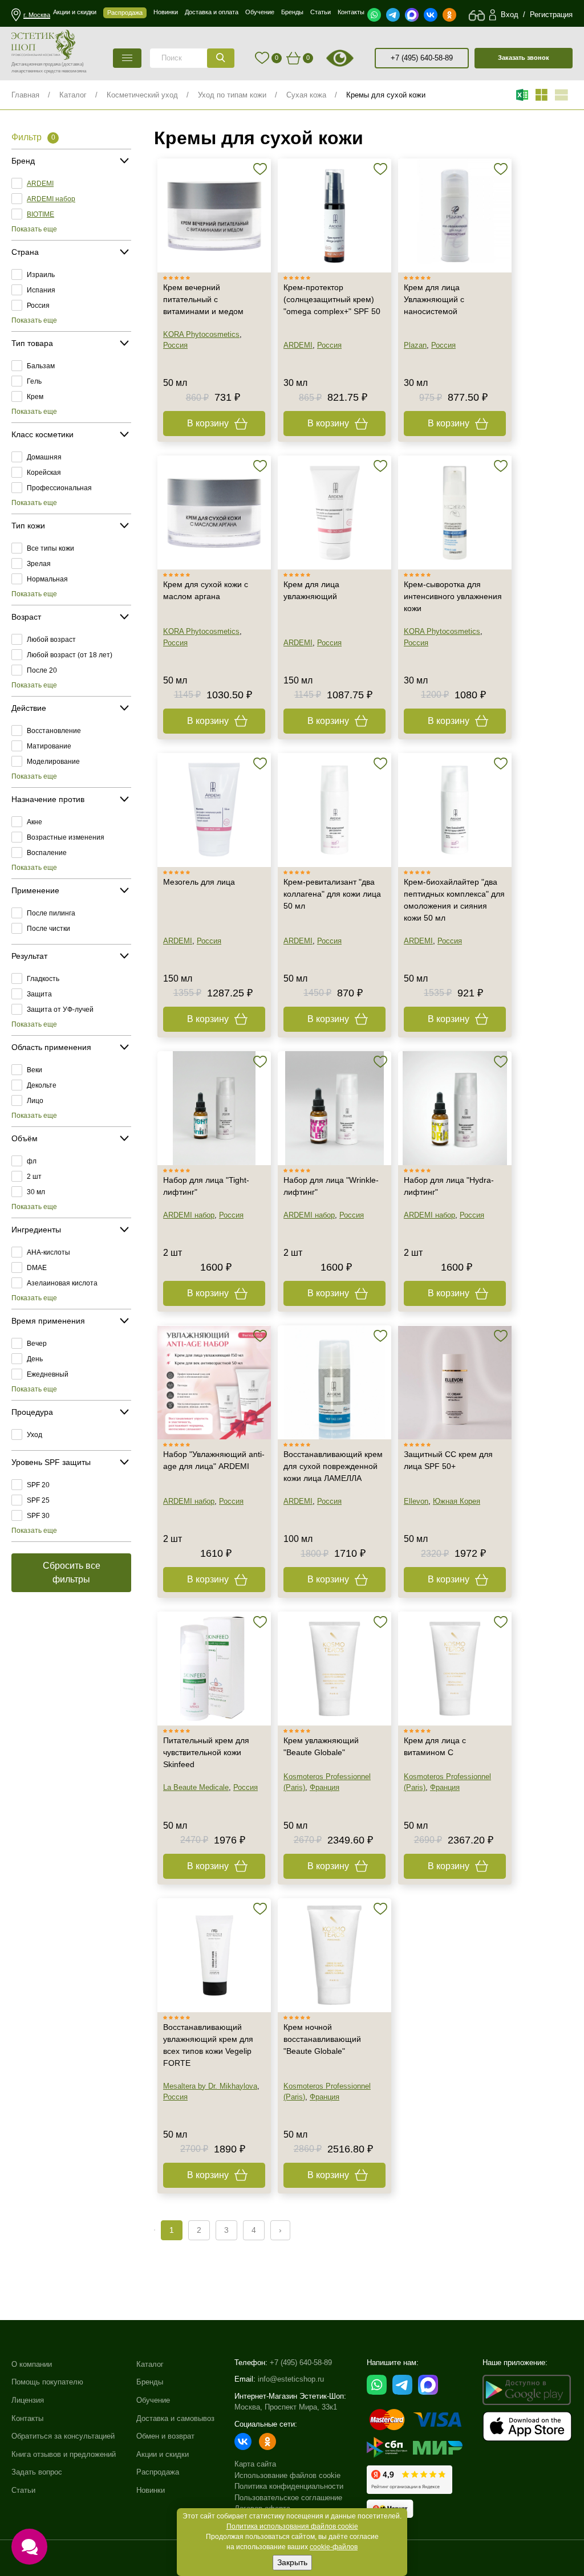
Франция (325, 1787)
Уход (35, 1435)
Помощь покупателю (47, 2382)
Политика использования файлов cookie (292, 2526)
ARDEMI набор (51, 199)
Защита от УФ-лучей (60, 1010)
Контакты (27, 2418)
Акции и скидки (163, 2454)
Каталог (73, 95)
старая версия (354, 58)
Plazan (415, 345)
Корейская (44, 473)
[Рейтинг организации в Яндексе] (409, 2480)
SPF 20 (38, 1485)
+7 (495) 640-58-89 (422, 58)
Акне (35, 822)
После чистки (48, 929)
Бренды (150, 2382)
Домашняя (44, 457)
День (35, 1359)
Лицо (35, 1101)
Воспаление (47, 853)
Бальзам (41, 366)
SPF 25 (38, 1500)
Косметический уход (142, 95)
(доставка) (73, 64)
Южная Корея (457, 1501)
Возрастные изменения (66, 837)
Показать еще (34, 229)
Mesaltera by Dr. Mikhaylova (210, 2086)
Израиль (41, 275)
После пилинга (51, 913)
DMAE (37, 1268)
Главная (25, 95)
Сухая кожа (306, 95)
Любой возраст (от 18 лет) (70, 655)
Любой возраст (51, 640)
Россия (38, 306)
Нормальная (47, 579)
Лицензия (28, 2400)
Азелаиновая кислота (62, 1283)
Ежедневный (48, 1374)
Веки (35, 1070)
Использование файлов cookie (287, 2475)
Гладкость (43, 979)
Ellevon (416, 1501)
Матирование (49, 746)
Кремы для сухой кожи (386, 95)
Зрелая (39, 564)
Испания (41, 290)
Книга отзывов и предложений (64, 2454)
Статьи (23, 2490)
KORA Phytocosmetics (201, 334)
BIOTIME (40, 214)
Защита (39, 994)
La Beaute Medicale (196, 1787)
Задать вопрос (37, 2472)
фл (32, 1161)
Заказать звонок (524, 58)
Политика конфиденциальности (289, 2486)
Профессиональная (59, 488)
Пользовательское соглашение (288, 2498)
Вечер (37, 1344)
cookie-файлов (334, 2547)
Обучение (153, 2400)
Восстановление (54, 731)
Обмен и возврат (165, 2436)
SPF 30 (38, 1516)
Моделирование (53, 762)
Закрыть (292, 2562)
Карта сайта (255, 2464)
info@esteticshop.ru (291, 2379)
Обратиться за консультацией (63, 2436)
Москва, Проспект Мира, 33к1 (286, 2407)
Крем (35, 397)
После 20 (42, 670)
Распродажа (158, 2472)
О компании (32, 2364)
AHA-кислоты (48, 1252)
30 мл (36, 1192)
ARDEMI (40, 184)
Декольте (42, 1085)
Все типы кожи (50, 548)
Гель (34, 381)
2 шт (34, 1177)
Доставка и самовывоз (175, 2418)
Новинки (151, 2490)
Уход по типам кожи (232, 95)
